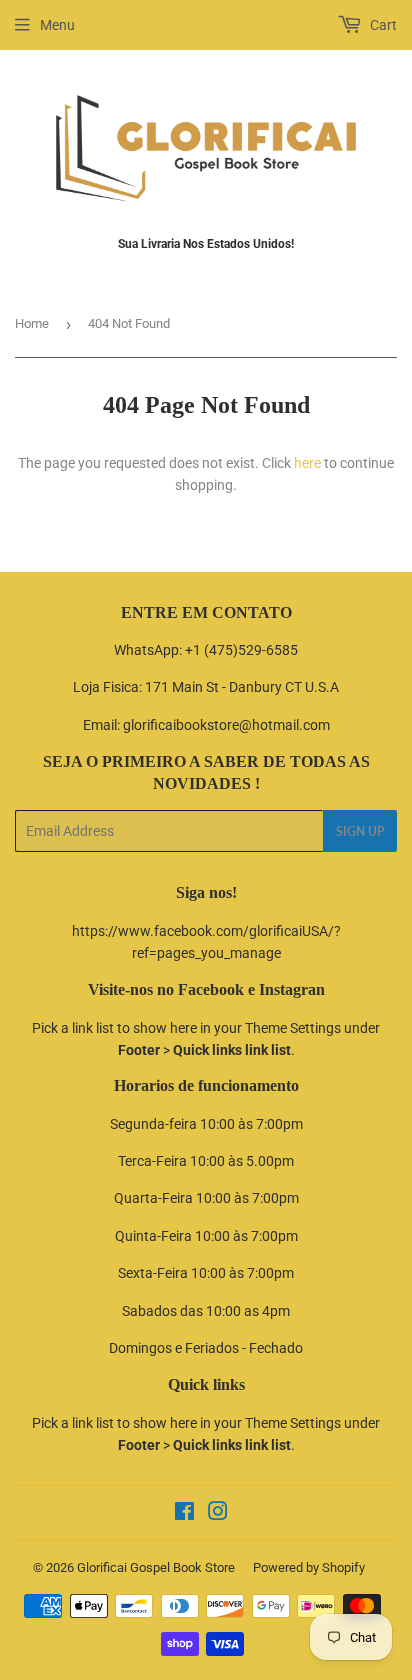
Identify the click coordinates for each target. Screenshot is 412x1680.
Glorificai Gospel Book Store (156, 1567)
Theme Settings (293, 1028)
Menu (57, 25)
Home (32, 323)
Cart (382, 25)
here (307, 463)
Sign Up (360, 831)
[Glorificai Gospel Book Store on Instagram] (218, 1514)
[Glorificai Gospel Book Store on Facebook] (184, 1514)
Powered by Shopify (309, 1567)
